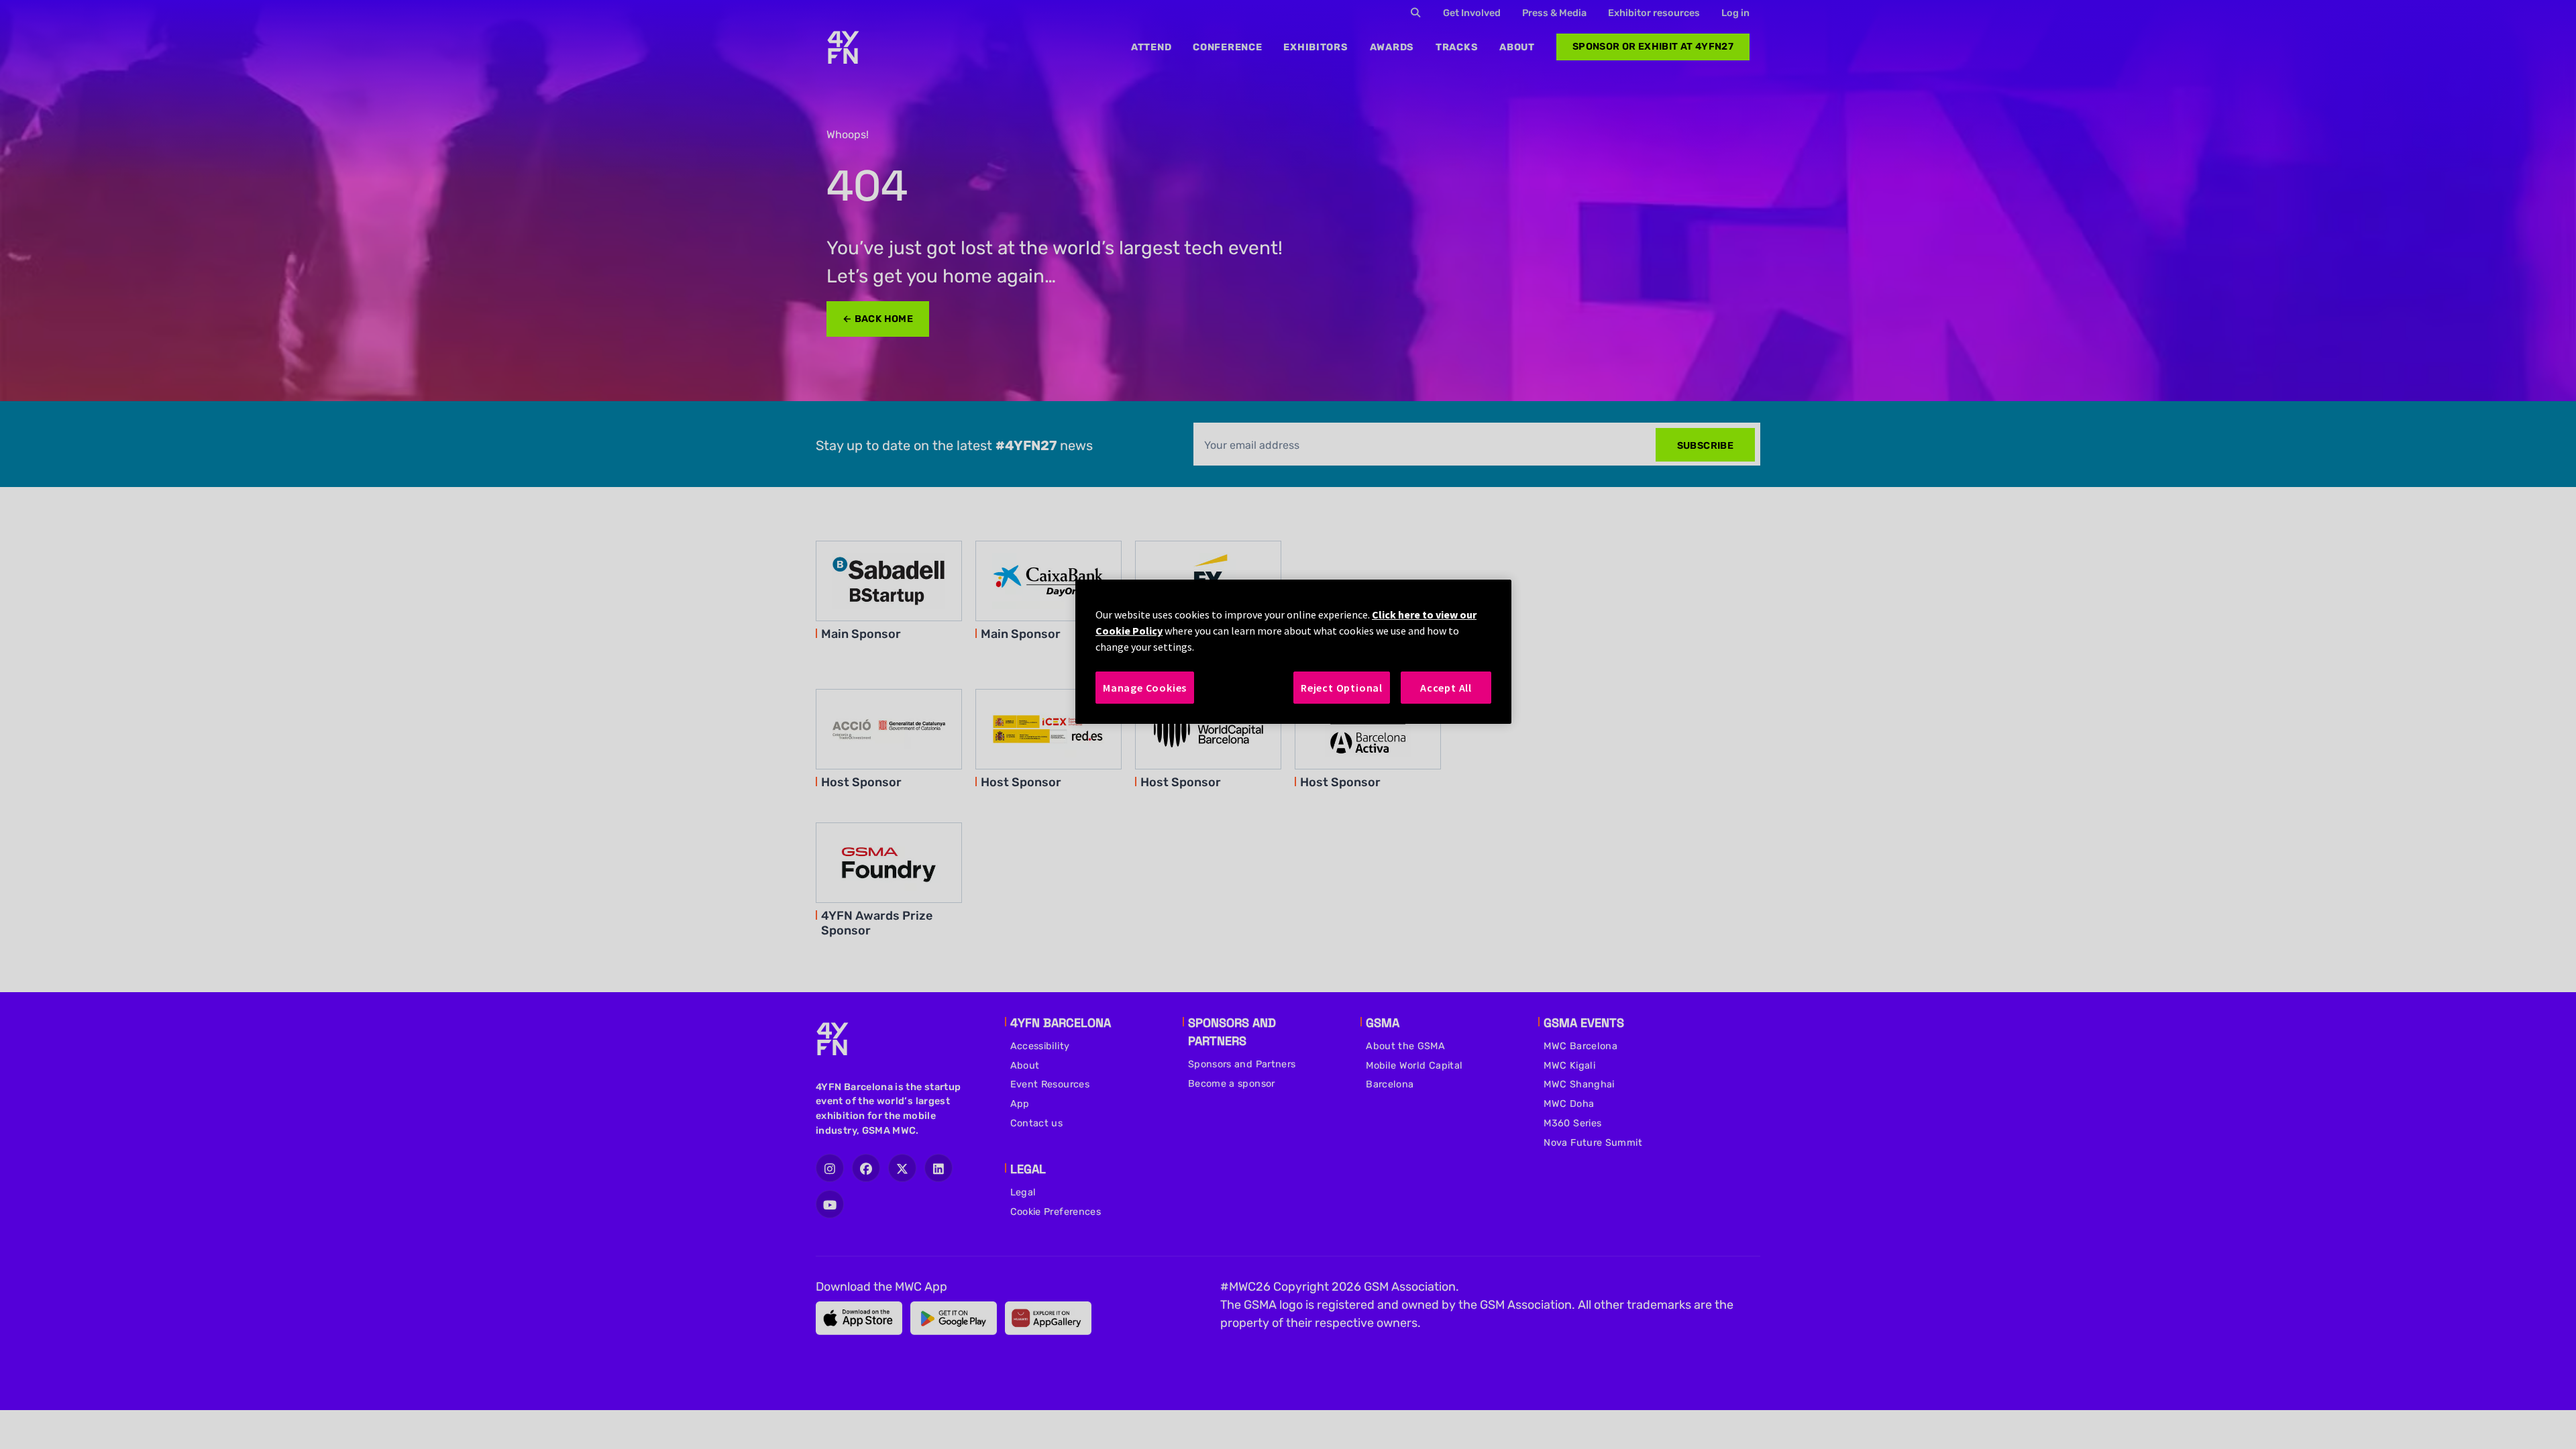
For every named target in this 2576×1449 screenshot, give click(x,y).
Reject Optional (1342, 688)
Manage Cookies (1145, 688)
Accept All (1446, 688)
